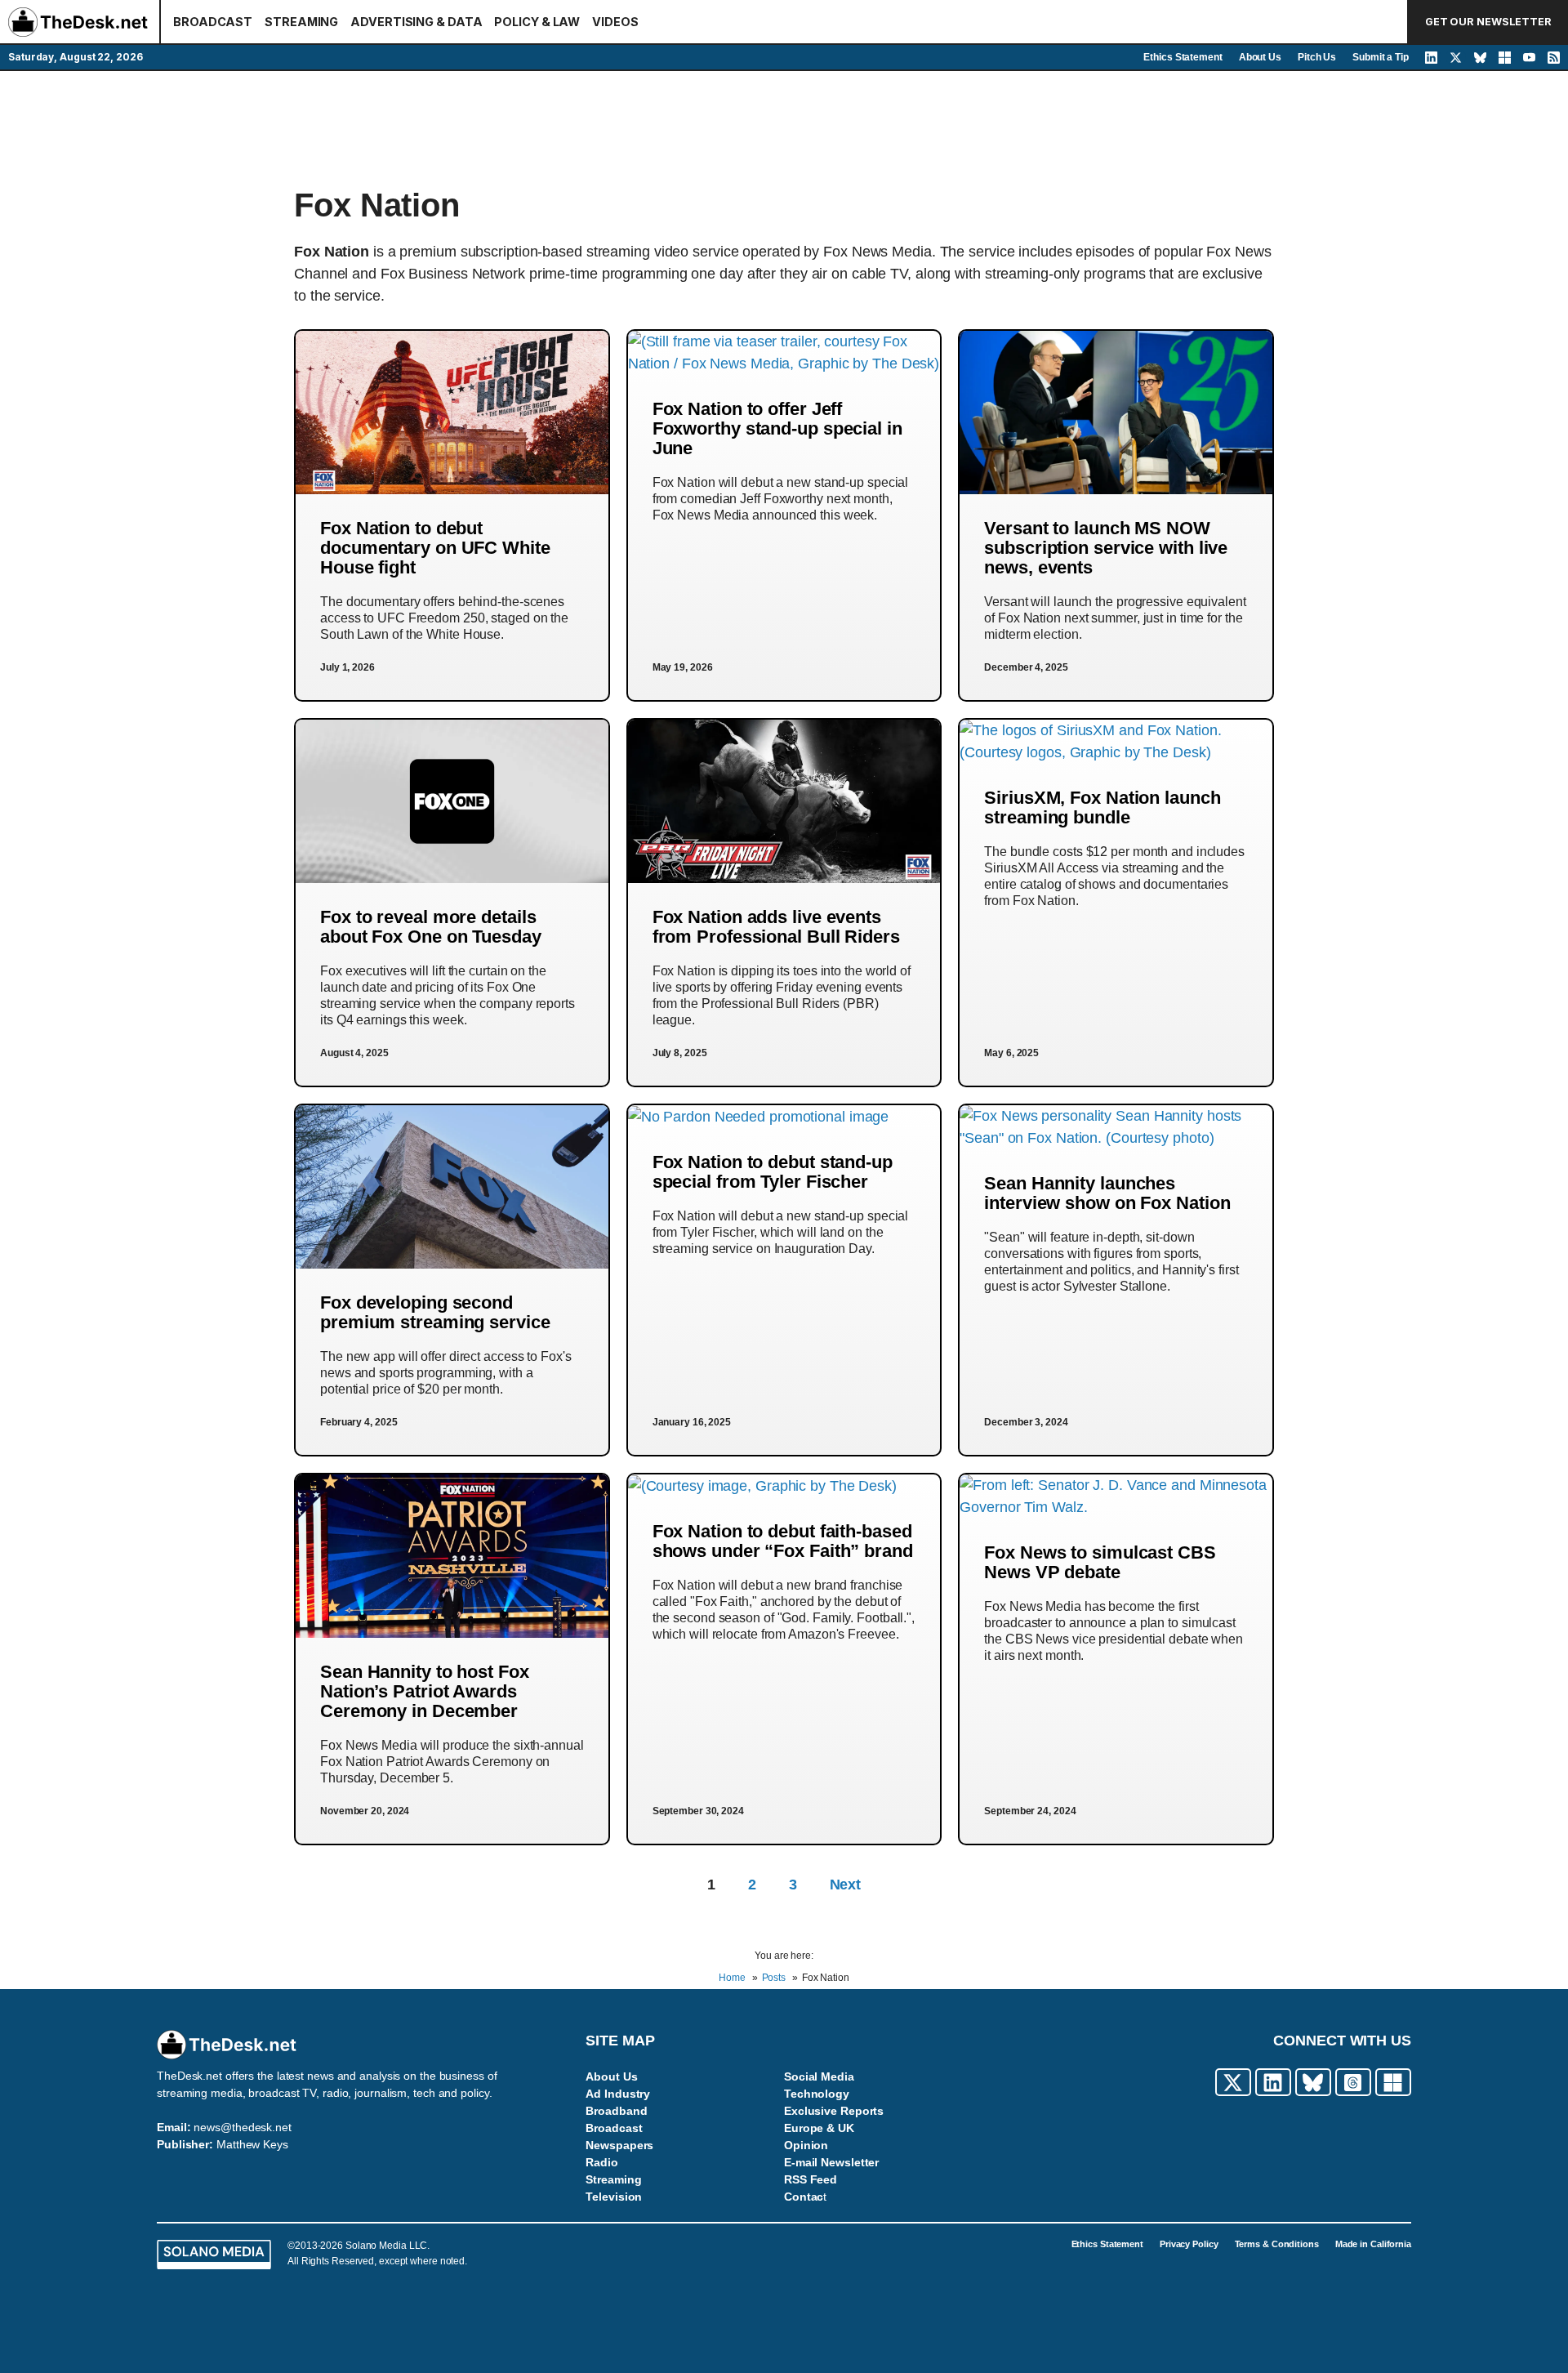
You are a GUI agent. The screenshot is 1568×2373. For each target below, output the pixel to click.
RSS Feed (811, 2179)
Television (614, 2197)
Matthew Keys (252, 2144)
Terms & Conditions (1277, 2244)
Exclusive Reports (834, 2111)
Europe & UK (819, 2128)
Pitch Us (1317, 57)
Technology (817, 2094)
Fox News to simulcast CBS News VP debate (1100, 1562)
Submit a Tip (1381, 57)
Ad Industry (618, 2094)
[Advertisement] (784, 128)
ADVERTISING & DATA (416, 22)
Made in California (1373, 2244)
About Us (1260, 57)
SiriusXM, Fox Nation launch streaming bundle (1102, 807)
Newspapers (619, 2145)
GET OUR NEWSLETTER (1488, 22)
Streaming (613, 2179)
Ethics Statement (1183, 57)
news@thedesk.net (242, 2127)
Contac (804, 2197)
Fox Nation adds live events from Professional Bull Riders (776, 927)
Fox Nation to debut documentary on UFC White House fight (435, 548)
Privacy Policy (1189, 2244)
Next (846, 1885)
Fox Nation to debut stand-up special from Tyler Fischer (773, 1172)
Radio (602, 2162)
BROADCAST (213, 22)
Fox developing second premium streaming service (435, 1312)
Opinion (806, 2145)
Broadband (616, 2111)
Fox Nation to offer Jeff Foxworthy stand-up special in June (777, 428)
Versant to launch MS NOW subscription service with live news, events (1106, 548)
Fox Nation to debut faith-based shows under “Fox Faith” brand (783, 1541)
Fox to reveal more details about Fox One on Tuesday (431, 927)
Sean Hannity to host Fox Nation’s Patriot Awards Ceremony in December (425, 1691)
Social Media (819, 2076)
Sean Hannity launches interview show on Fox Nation (1107, 1193)
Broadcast (614, 2128)
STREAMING (301, 22)
